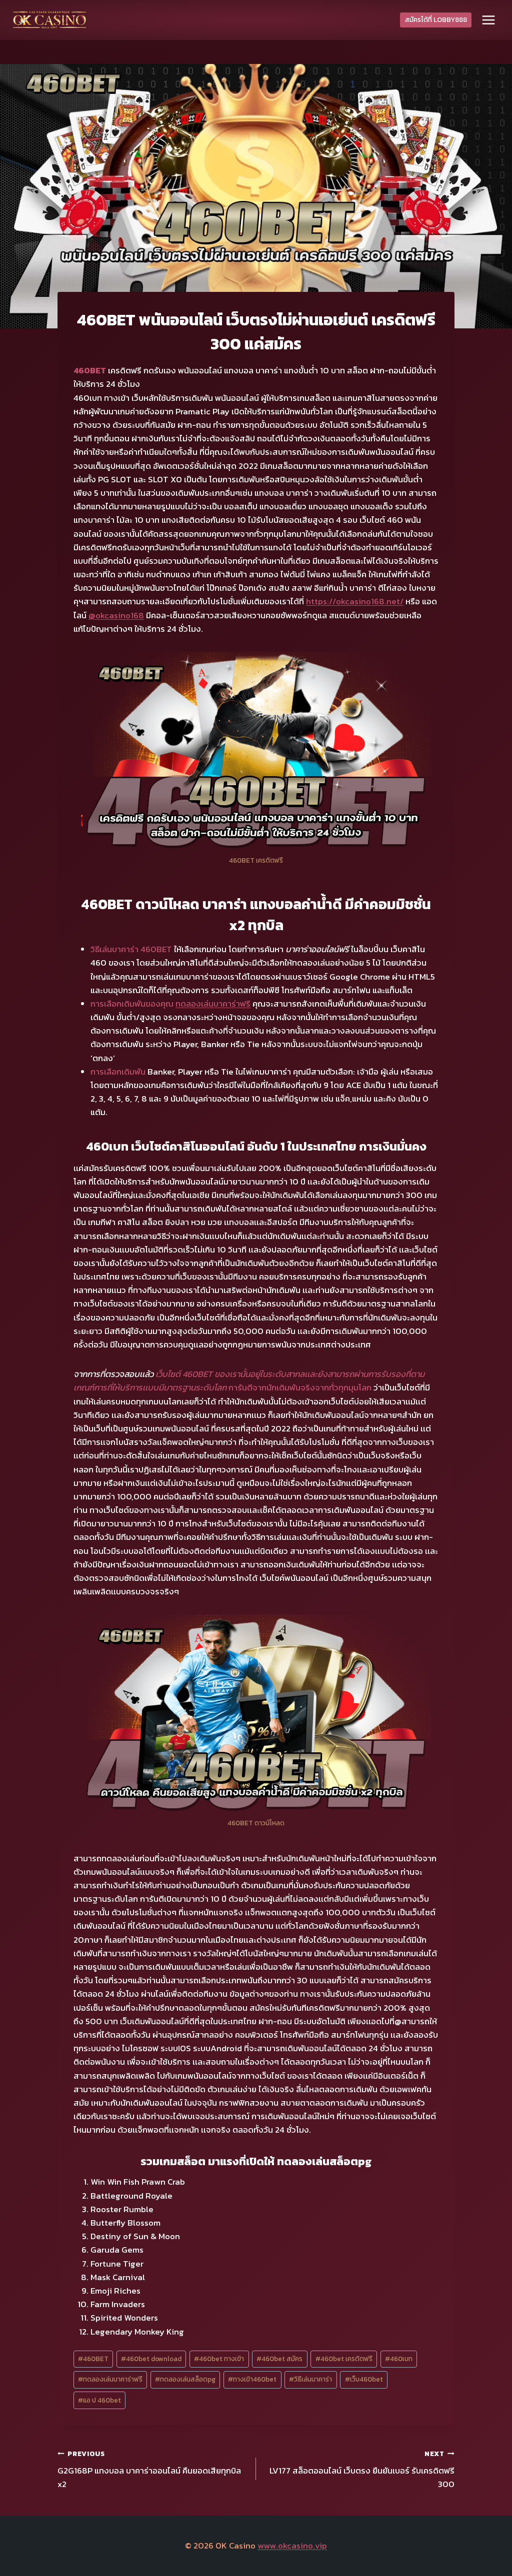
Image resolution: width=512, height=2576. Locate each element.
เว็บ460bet (364, 2379)
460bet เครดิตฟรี (344, 2359)
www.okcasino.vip (292, 2546)
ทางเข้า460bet (252, 2379)
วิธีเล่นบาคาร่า (310, 2379)
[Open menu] (488, 20)
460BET (93, 2359)
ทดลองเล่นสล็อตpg (185, 2379)
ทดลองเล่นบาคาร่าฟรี (213, 1004)
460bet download (151, 2359)
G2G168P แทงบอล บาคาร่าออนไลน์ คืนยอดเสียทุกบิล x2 (149, 2470)
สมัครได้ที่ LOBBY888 (436, 19)
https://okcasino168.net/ (355, 601)
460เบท (399, 2359)
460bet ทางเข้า (219, 2359)
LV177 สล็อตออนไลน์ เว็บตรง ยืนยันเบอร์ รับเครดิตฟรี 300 (362, 2470)
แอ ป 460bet (99, 2400)
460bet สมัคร (279, 2359)
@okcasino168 (116, 615)
